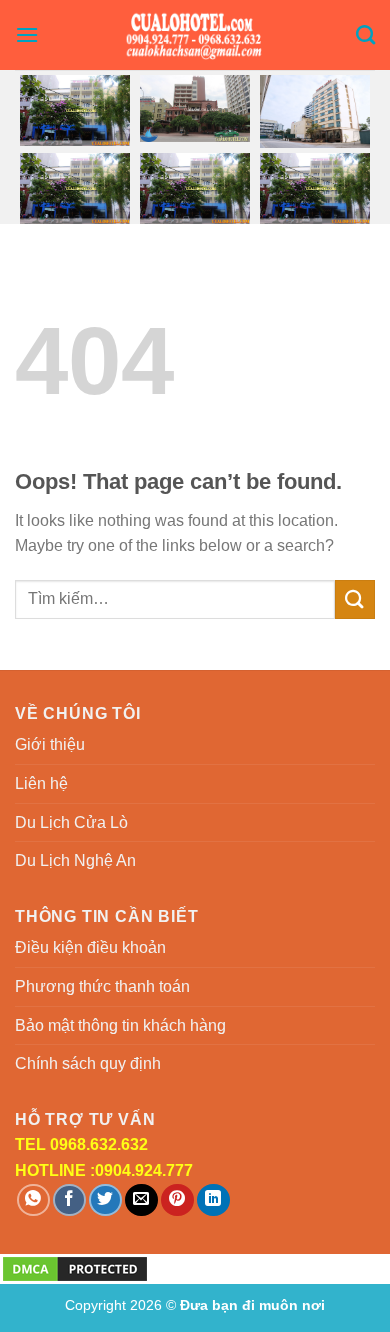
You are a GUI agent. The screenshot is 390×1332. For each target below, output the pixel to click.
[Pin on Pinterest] (177, 1200)
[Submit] (355, 599)
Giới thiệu (50, 744)
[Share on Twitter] (105, 1200)
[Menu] (27, 34)
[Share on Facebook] (69, 1200)
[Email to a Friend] (141, 1200)
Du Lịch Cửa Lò (71, 822)
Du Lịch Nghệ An (75, 860)
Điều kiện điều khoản (90, 947)
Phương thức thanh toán (102, 986)
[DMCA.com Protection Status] (75, 1267)
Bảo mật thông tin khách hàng (120, 1025)
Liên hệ (41, 783)
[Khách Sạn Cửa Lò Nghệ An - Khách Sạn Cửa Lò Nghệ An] (195, 35)
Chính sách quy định (88, 1063)
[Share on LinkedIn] (213, 1200)
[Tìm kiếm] (365, 34)
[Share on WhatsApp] (33, 1200)
